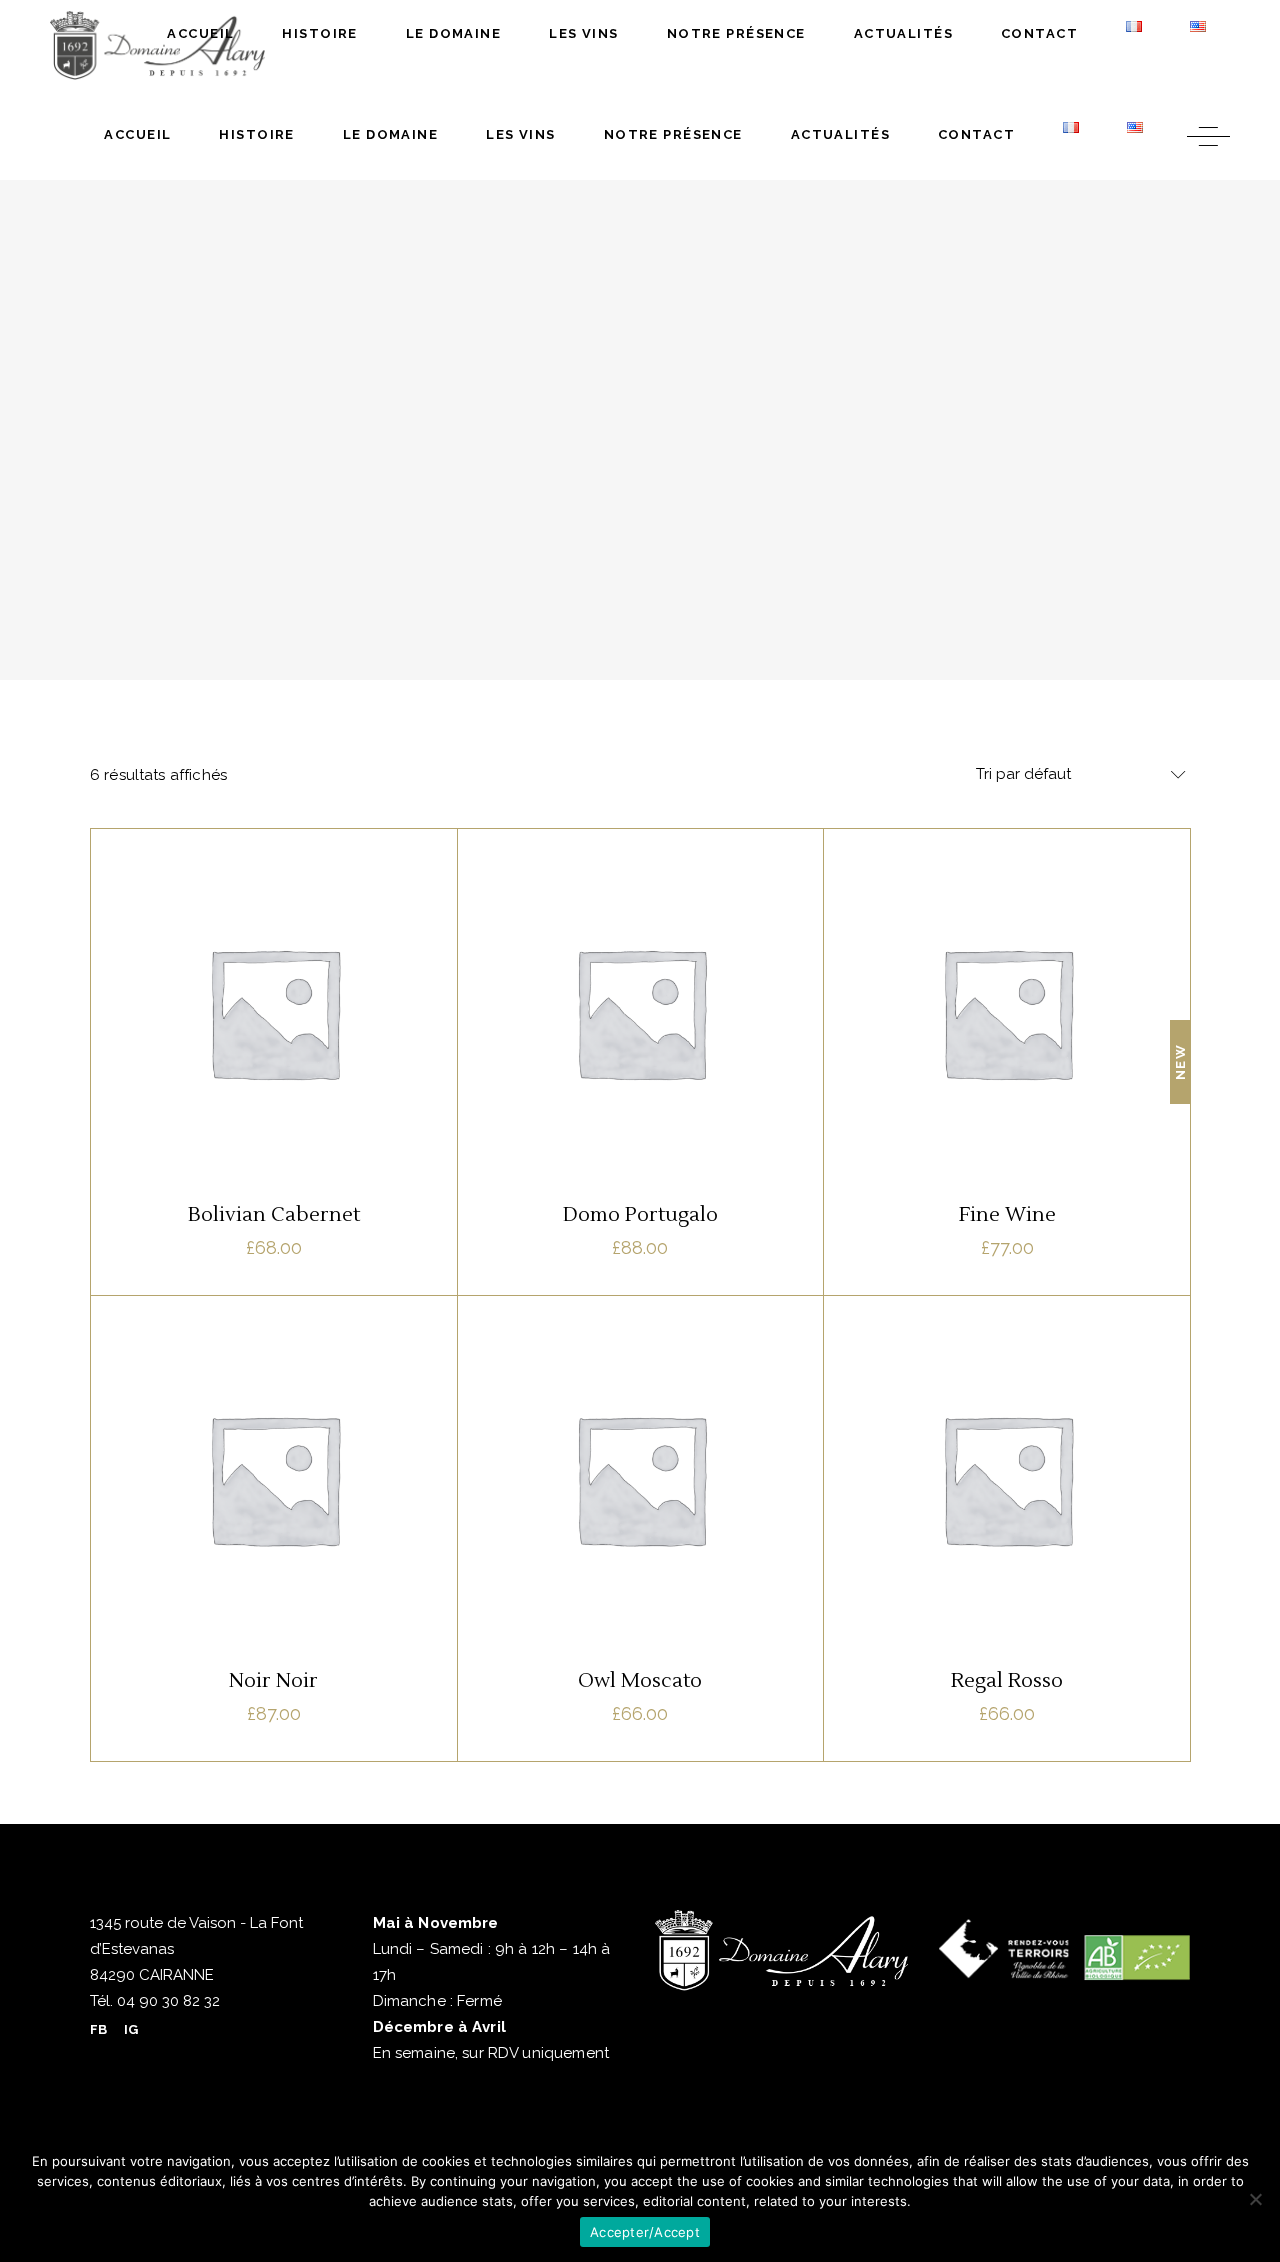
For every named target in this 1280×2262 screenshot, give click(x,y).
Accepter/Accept (645, 2232)
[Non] (1255, 2199)
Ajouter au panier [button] (274, 1171)
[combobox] (1075, 775)
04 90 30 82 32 (166, 2001)
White (292, 952)
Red (244, 952)
